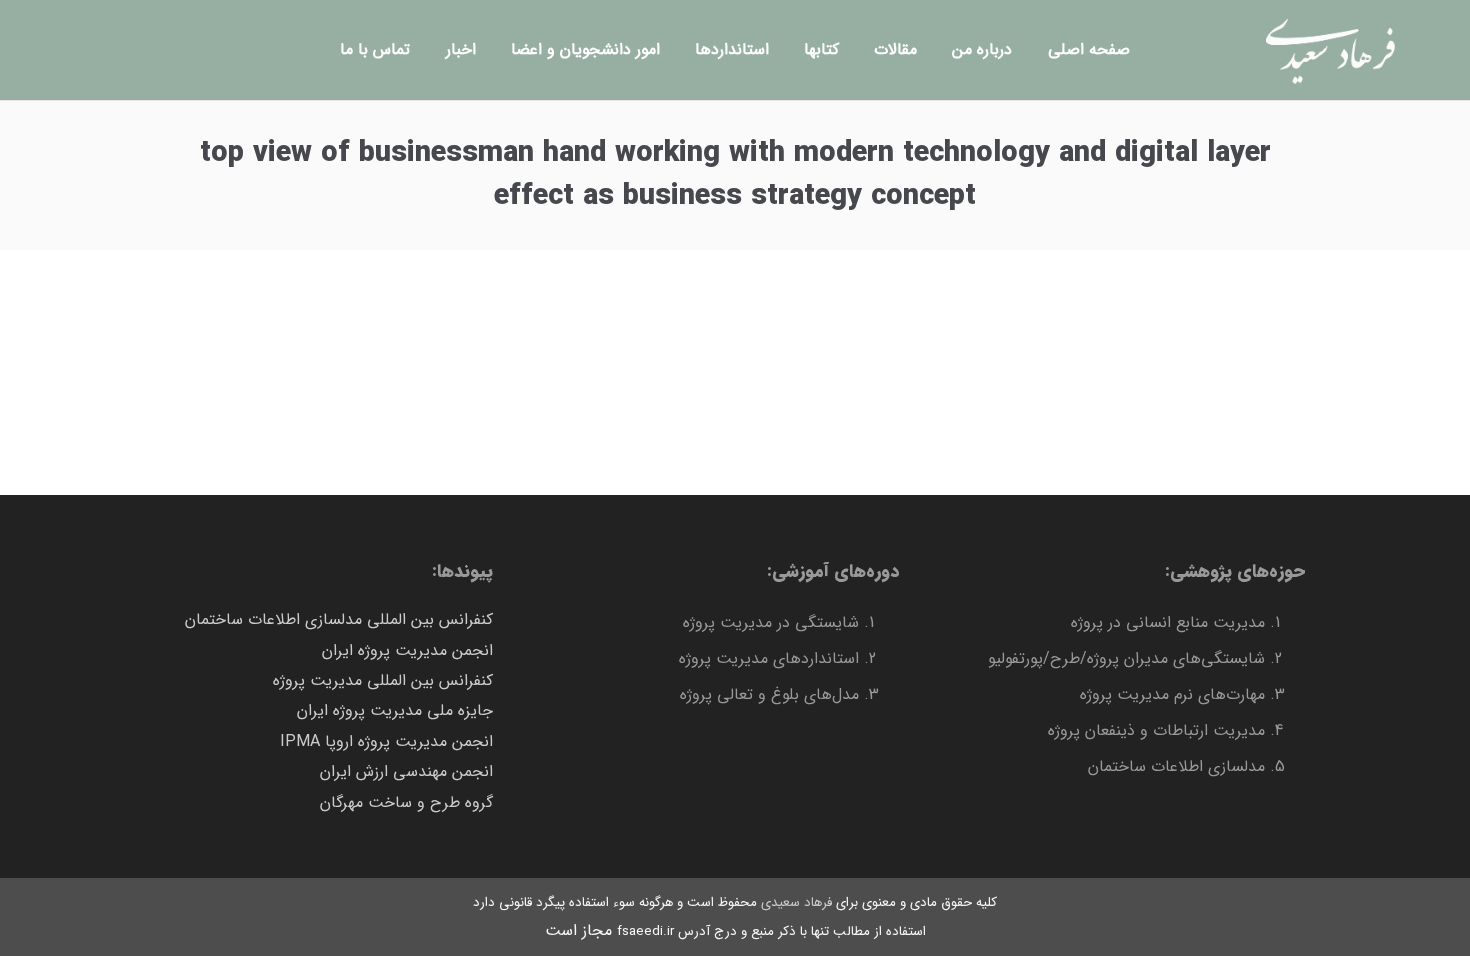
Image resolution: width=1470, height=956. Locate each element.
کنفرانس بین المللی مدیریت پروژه (383, 680)
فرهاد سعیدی (796, 902)
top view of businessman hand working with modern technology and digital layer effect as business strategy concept (735, 175)
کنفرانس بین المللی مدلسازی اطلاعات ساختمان (339, 619)
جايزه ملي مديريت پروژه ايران (395, 710)
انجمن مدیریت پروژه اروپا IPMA (386, 741)
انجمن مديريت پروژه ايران (407, 650)
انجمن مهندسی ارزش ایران (406, 771)
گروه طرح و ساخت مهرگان (406, 802)
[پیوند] (1330, 50)
